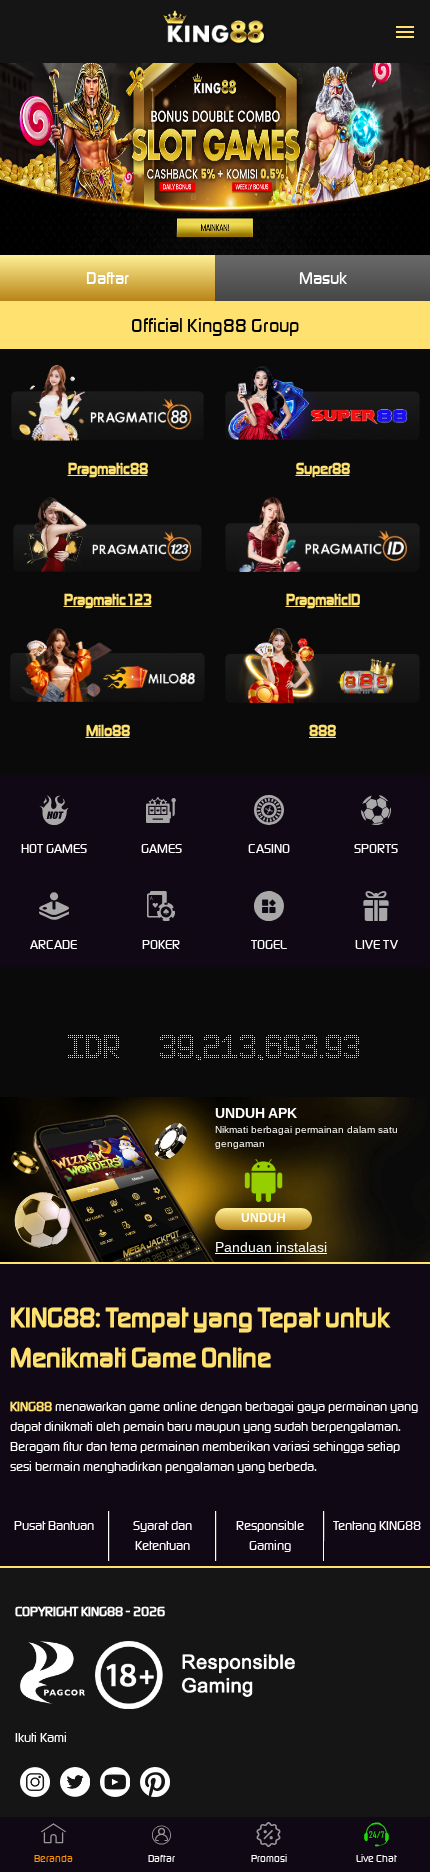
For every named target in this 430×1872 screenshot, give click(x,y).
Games (161, 848)
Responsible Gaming (270, 1535)
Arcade (53, 944)
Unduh (263, 1218)
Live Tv (376, 944)
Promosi (269, 1858)
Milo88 (108, 730)
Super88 (323, 468)
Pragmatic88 (108, 468)
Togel (269, 944)
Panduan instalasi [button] (271, 1247)
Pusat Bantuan (54, 1525)
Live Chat (376, 1858)
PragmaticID (323, 599)
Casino (269, 848)
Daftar (107, 278)
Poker (161, 944)
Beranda (53, 1858)
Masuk (323, 278)
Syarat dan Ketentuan (162, 1535)
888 (322, 730)
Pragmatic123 (108, 599)
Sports (376, 848)
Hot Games (54, 848)
